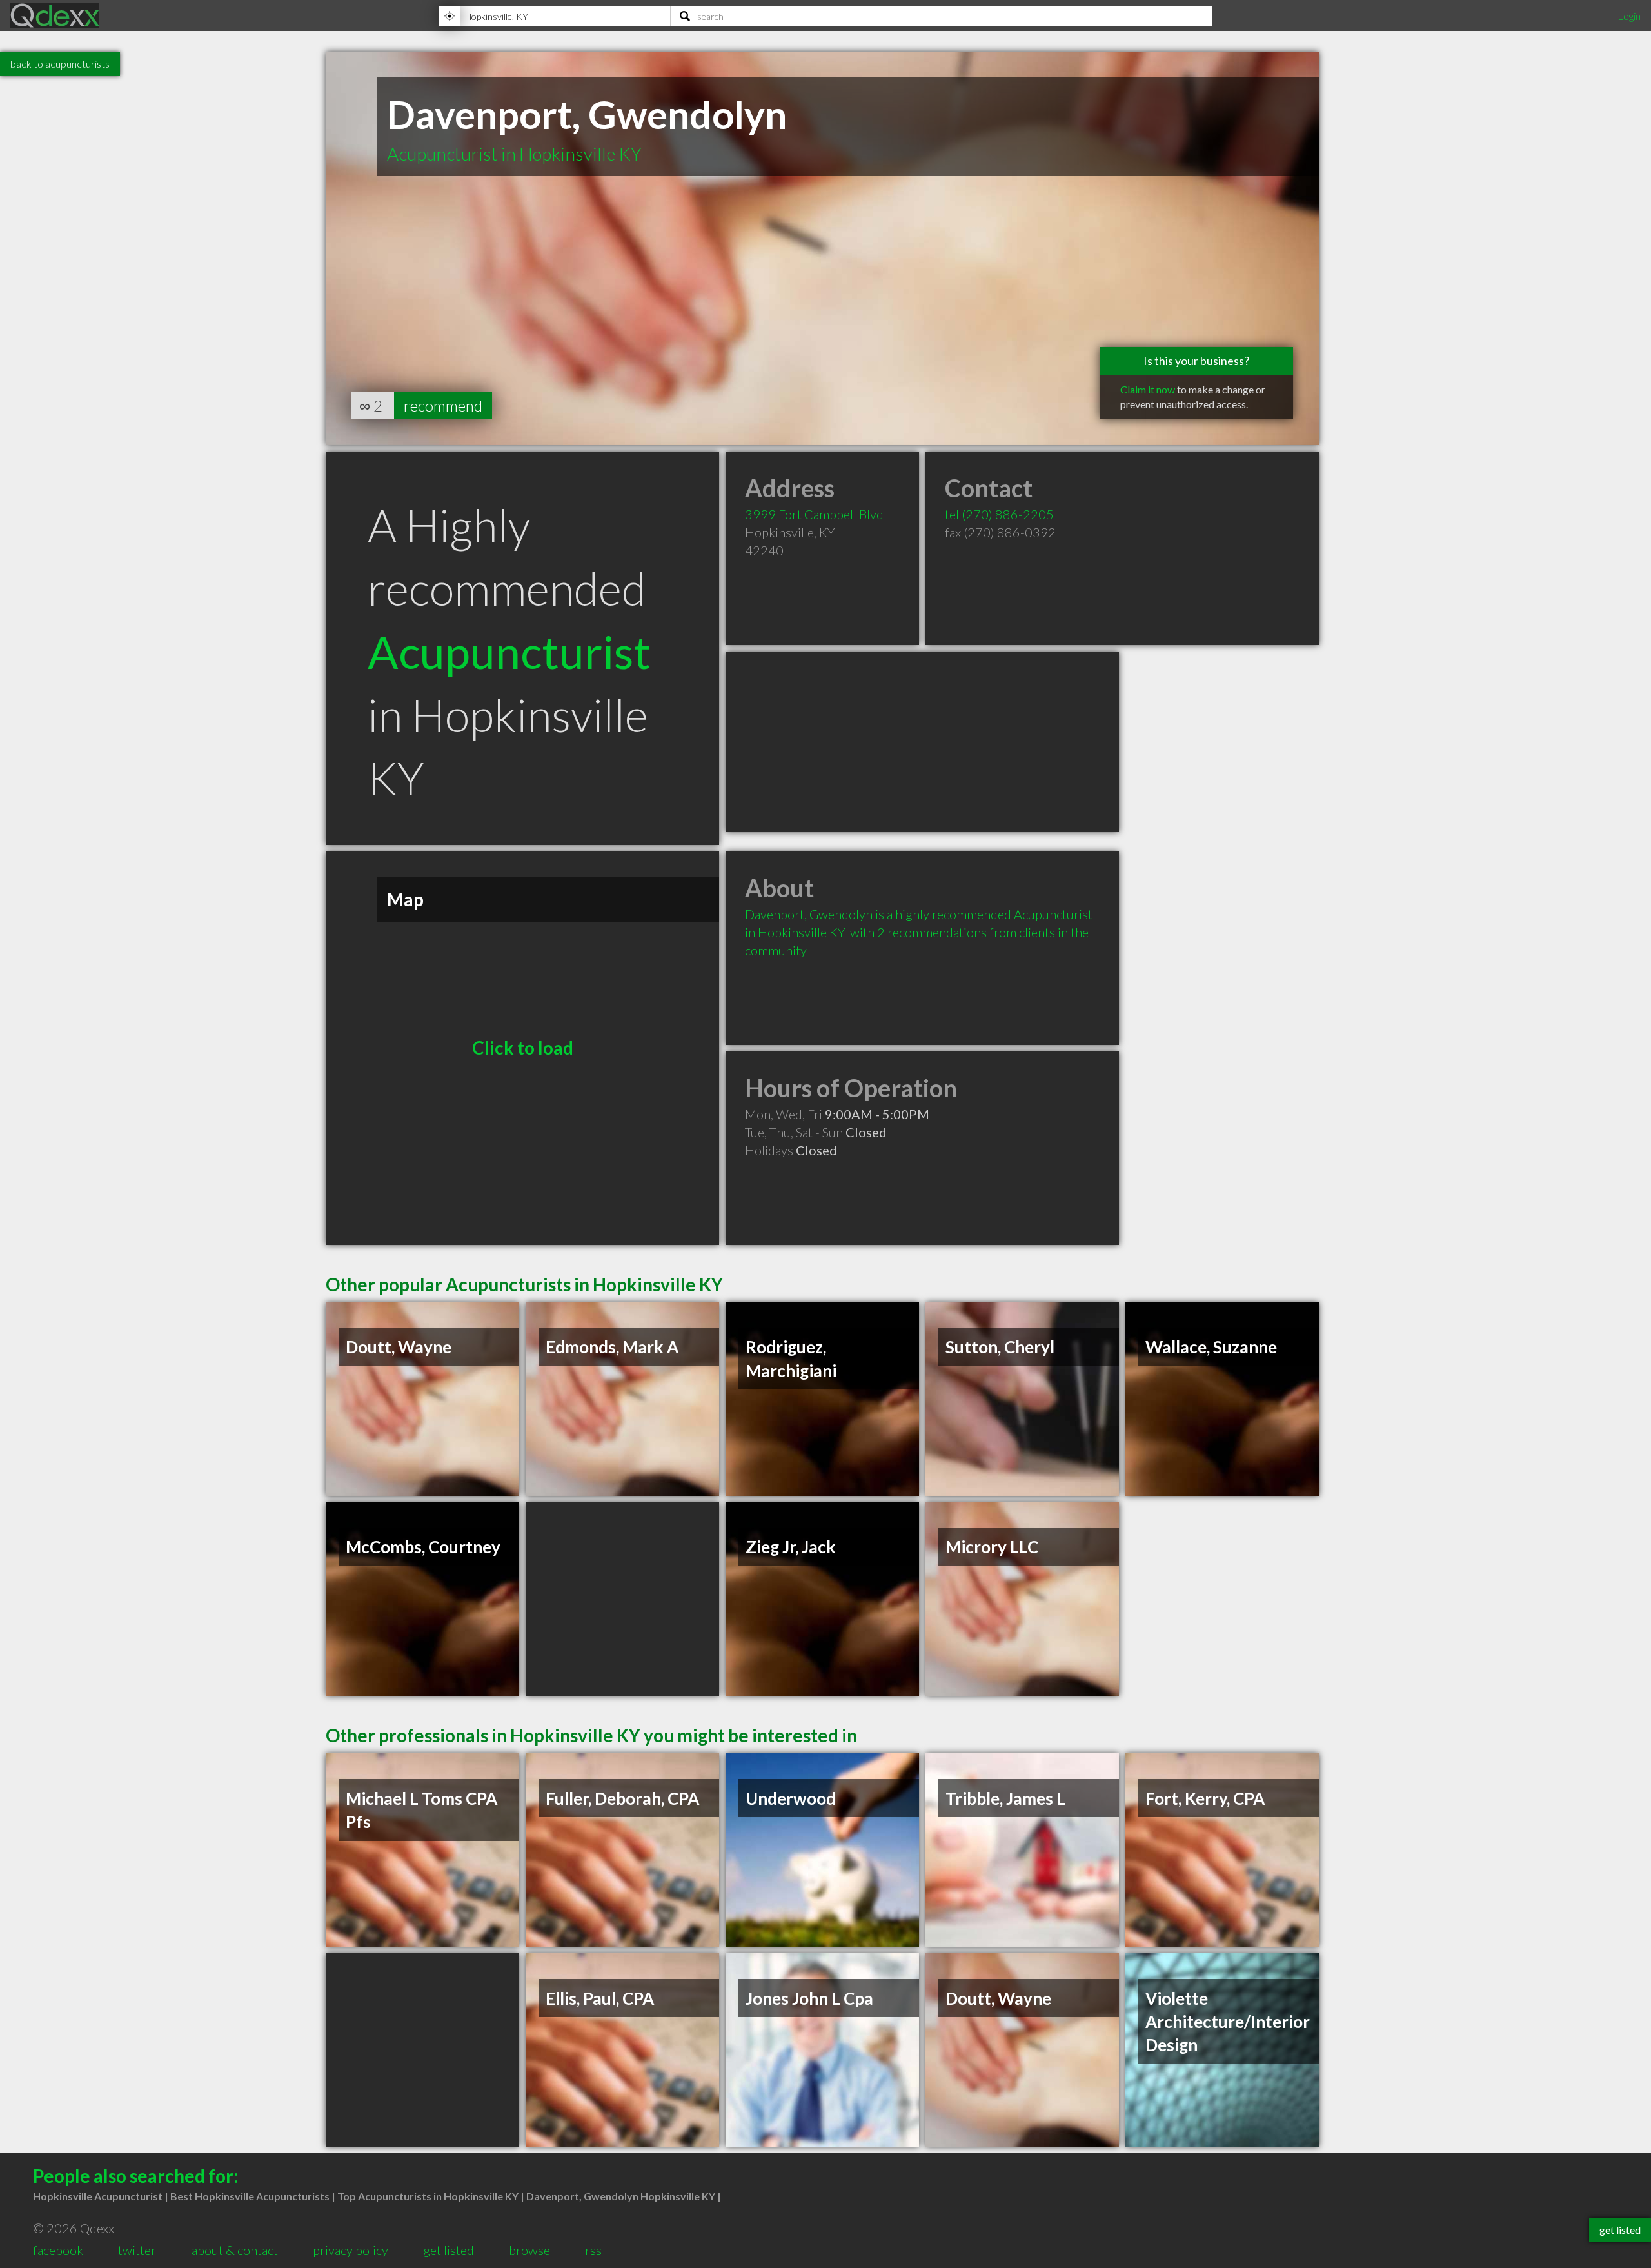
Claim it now (1148, 389)
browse (529, 2250)
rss (593, 2250)
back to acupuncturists (60, 64)
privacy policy (351, 2250)
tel (999, 514)
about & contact (235, 2250)
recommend (443, 405)
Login (1629, 16)
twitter (137, 2250)
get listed (449, 2250)
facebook (58, 2250)
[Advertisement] (922, 742)
